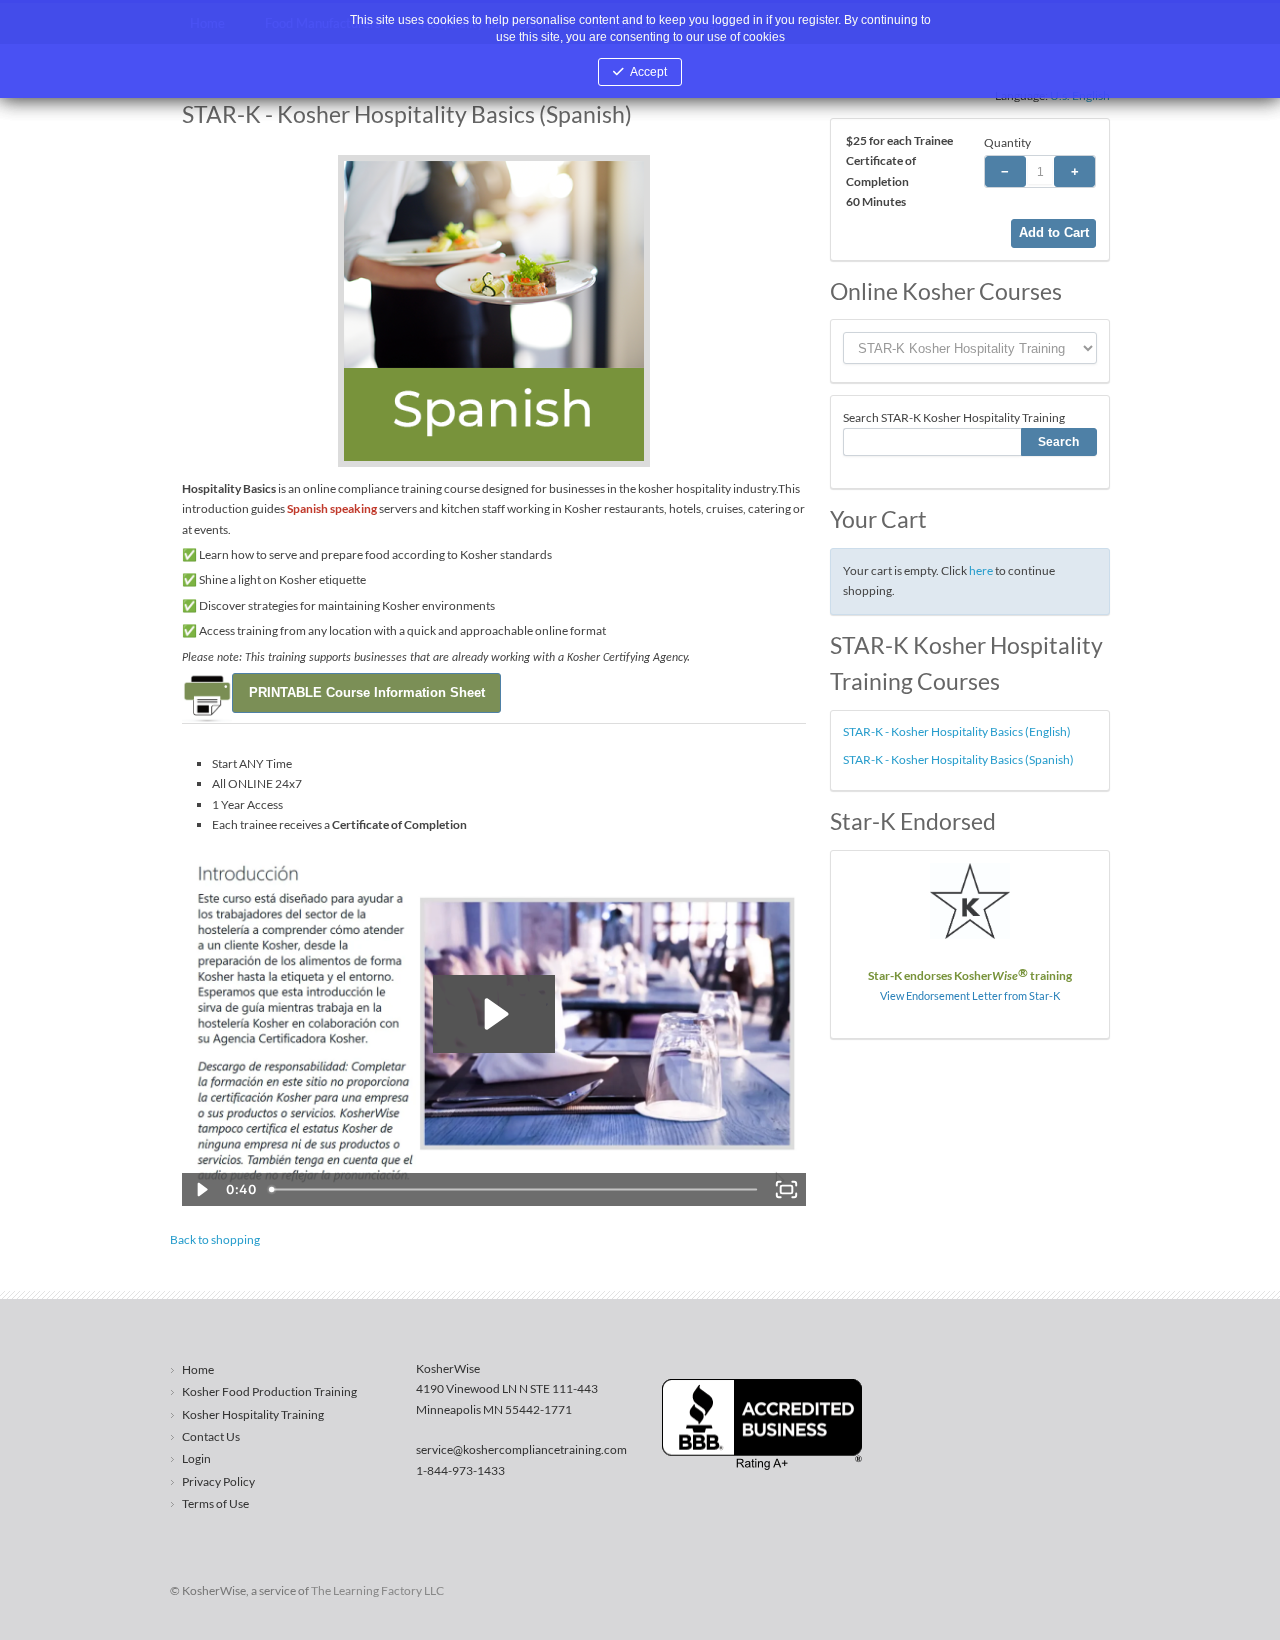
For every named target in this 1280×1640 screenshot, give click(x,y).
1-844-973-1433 (460, 1470)
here (981, 570)
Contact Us (211, 1436)
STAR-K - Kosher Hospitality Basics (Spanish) (958, 759)
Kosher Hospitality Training (253, 1414)
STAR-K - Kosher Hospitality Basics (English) (957, 731)
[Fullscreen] (786, 1189)
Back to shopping (215, 1239)
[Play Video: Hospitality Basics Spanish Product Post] (494, 1014)
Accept (648, 72)
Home (198, 1369)
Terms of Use (215, 1503)
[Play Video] (201, 1189)
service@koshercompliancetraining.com (521, 1449)
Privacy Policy (218, 1481)
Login (196, 1458)
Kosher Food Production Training (269, 1391)
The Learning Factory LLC (377, 1590)
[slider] (514, 1189)
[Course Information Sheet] (366, 691)
